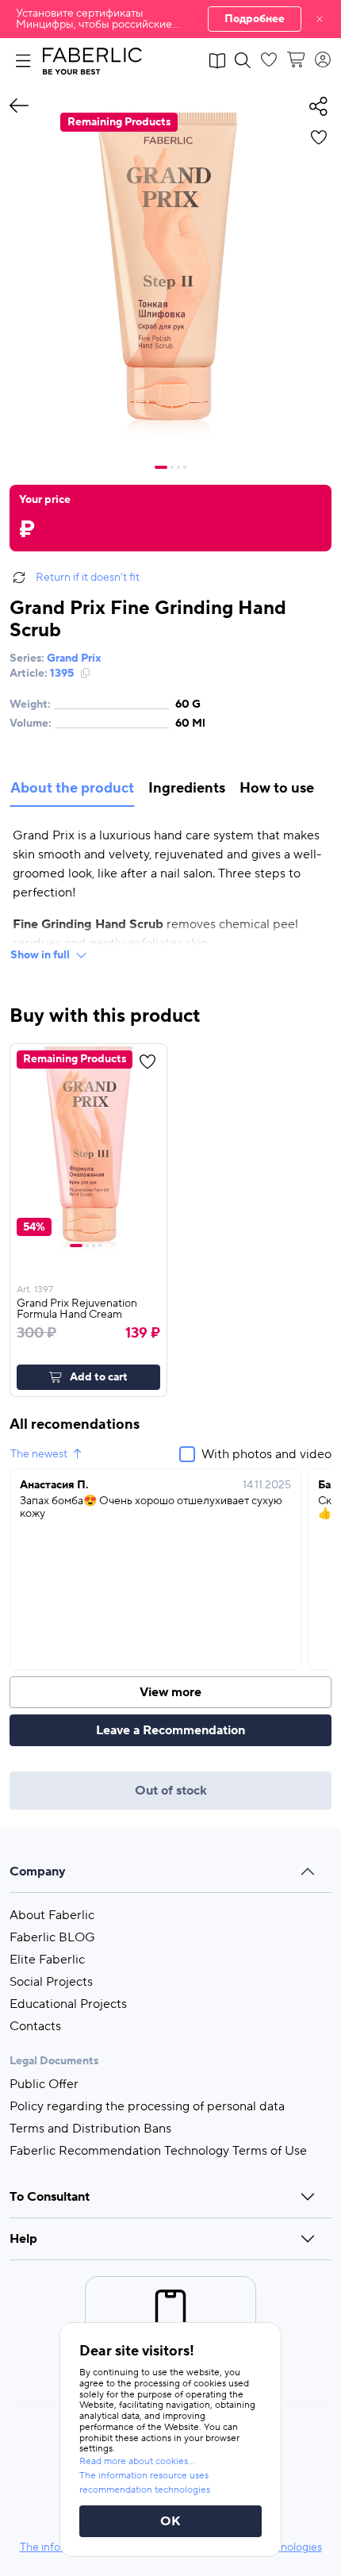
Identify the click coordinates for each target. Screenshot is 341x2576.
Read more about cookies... (137, 2461)
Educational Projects (68, 2004)
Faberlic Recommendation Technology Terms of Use (158, 2151)
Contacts (35, 2026)
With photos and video (266, 1454)
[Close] (320, 19)
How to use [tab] (277, 788)
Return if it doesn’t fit (88, 578)
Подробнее (255, 19)
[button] (170, 19)
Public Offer (44, 2084)
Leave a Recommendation (170, 1730)
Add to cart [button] (99, 1377)
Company (38, 1872)
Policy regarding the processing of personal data (147, 2106)
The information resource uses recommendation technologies (145, 2483)
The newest (39, 1454)
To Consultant (50, 2197)
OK (170, 2521)
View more (170, 1692)
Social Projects (51, 1982)
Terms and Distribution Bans (90, 2129)
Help (23, 2239)
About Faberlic (52, 1915)
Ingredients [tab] (187, 788)
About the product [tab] (72, 788)
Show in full (40, 955)
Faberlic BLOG (52, 1937)
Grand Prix (74, 658)
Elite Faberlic (47, 1960)
